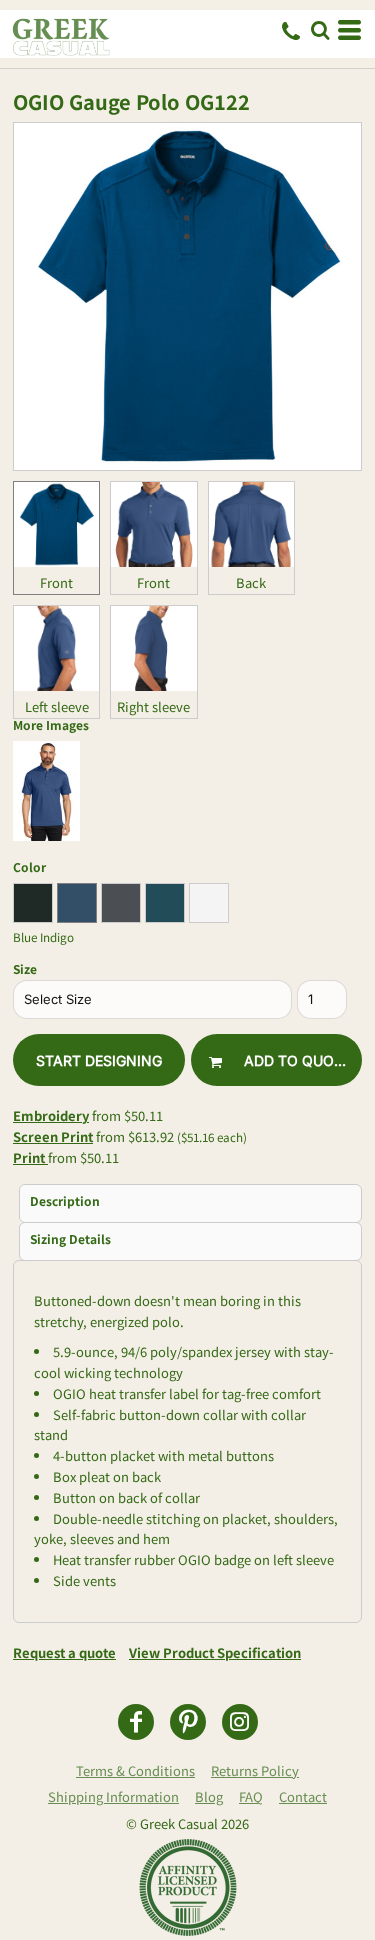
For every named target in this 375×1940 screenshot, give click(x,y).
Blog (209, 1796)
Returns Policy (255, 1770)
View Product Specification (215, 1652)
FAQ (251, 1796)
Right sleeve (153, 706)
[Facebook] (136, 1722)
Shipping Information (113, 1796)
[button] (320, 30)
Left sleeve (57, 706)
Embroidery (51, 1115)
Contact (303, 1796)
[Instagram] (240, 1722)
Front (56, 582)
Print (30, 1157)
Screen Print (53, 1136)
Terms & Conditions (135, 1770)
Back (251, 582)
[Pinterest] (188, 1722)
